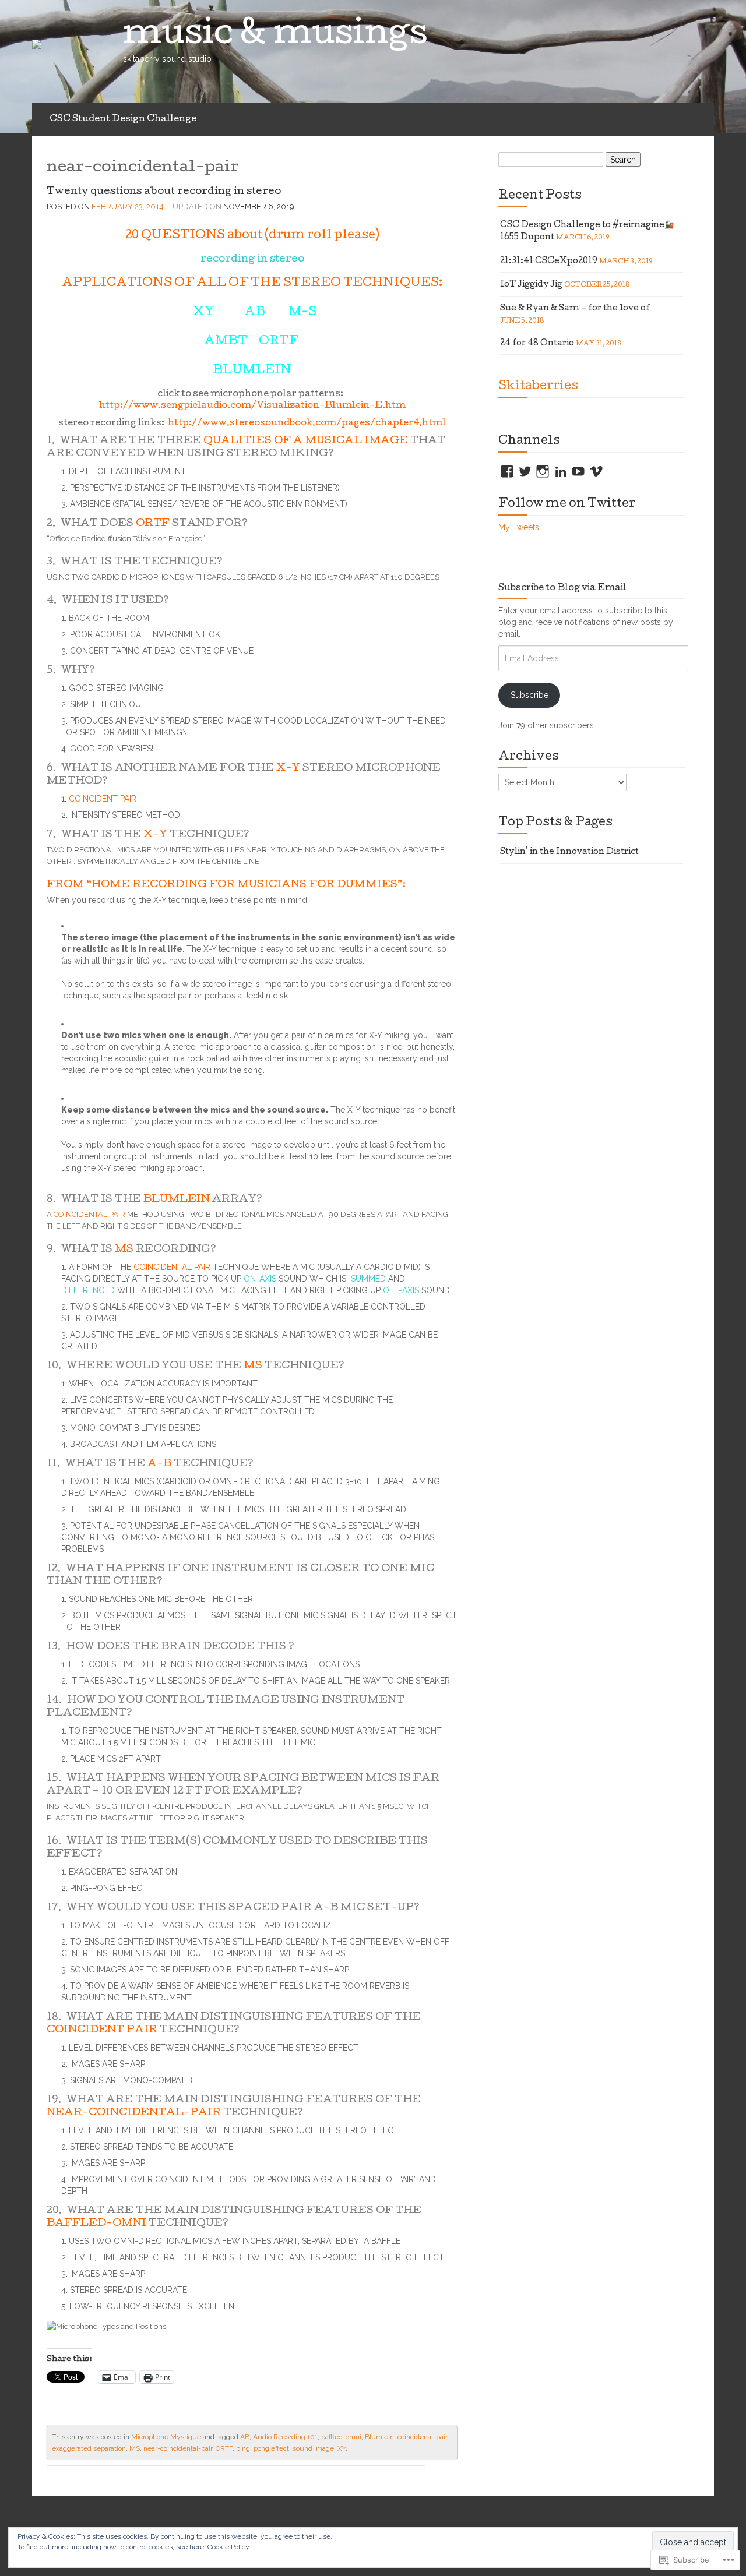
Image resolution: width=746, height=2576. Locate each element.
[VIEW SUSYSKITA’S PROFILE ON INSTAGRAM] (543, 471)
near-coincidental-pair (178, 2448)
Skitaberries (538, 387)
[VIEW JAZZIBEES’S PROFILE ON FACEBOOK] (507, 471)
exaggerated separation (89, 2448)
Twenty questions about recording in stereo (164, 192)
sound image (313, 2448)
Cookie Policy (228, 2547)
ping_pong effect (263, 2448)
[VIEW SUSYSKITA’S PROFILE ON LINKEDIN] (561, 471)
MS (135, 2448)
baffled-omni (341, 2437)
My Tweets (519, 527)
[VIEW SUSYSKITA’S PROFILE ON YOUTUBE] (578, 471)
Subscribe (529, 695)
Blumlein (379, 2437)
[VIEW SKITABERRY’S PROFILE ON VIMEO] (596, 471)
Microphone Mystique (166, 2437)
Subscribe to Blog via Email (562, 588)
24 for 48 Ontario (537, 344)
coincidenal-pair (422, 2437)
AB (245, 2437)
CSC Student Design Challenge (123, 119)
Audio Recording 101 (285, 2437)
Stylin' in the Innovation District (569, 852)
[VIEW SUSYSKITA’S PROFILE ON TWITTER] (525, 471)
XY (342, 2448)
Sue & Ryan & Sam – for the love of (575, 309)
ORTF (224, 2448)
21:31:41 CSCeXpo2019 (549, 262)
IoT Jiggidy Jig (531, 285)
